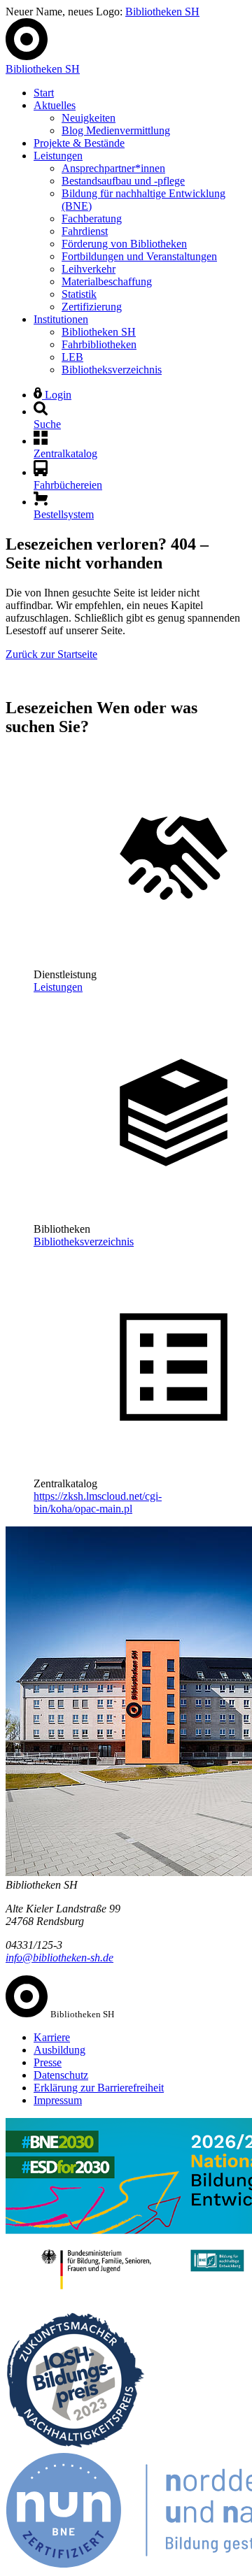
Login (57, 395)
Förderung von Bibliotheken (124, 244)
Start (44, 93)
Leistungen (58, 156)
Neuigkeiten (89, 118)
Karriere (52, 2037)
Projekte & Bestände (79, 143)
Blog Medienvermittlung (116, 130)
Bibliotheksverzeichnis (112, 370)
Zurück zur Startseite (51, 654)
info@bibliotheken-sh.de (59, 1958)
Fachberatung (92, 219)
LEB (72, 357)
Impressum (58, 2100)
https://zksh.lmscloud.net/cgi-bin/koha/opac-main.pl (98, 1502)
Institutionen (61, 319)
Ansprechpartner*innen (113, 168)
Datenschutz (61, 2075)
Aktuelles (55, 105)
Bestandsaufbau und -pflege (123, 181)
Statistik (79, 294)
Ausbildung (59, 2050)
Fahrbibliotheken (99, 344)
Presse (48, 2062)
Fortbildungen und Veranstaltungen (139, 256)
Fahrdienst (85, 231)
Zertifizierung (92, 307)
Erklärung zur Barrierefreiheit (99, 2088)
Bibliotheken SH (162, 12)
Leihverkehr (89, 269)
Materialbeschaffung (107, 281)
